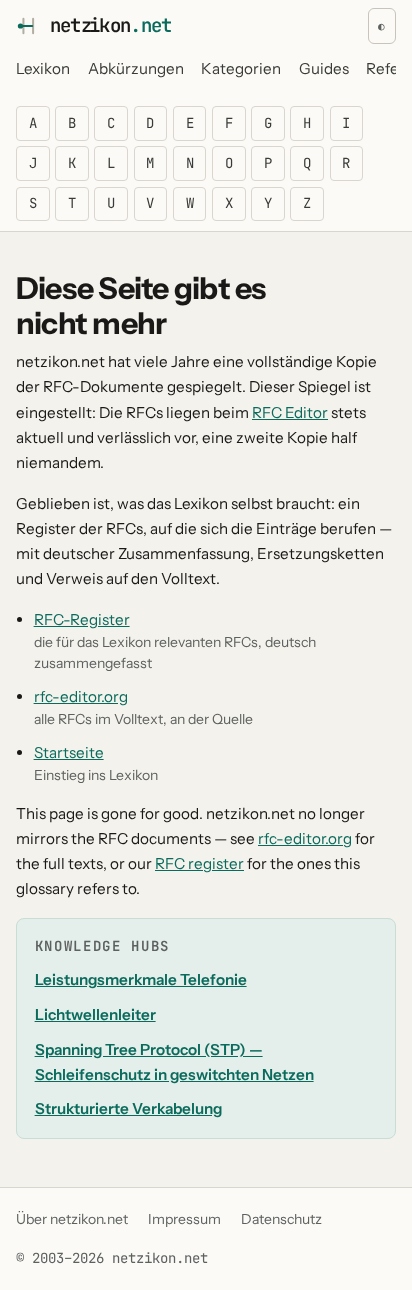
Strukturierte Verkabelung (128, 1108)
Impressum (184, 1219)
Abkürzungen (136, 68)
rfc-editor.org (81, 696)
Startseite (69, 752)
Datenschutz (281, 1219)
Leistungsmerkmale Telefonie (141, 979)
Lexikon (43, 68)
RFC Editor (290, 412)
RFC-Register (82, 619)
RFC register (199, 863)
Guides (324, 68)
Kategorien (241, 68)
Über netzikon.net (72, 1219)
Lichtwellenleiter (95, 1014)
